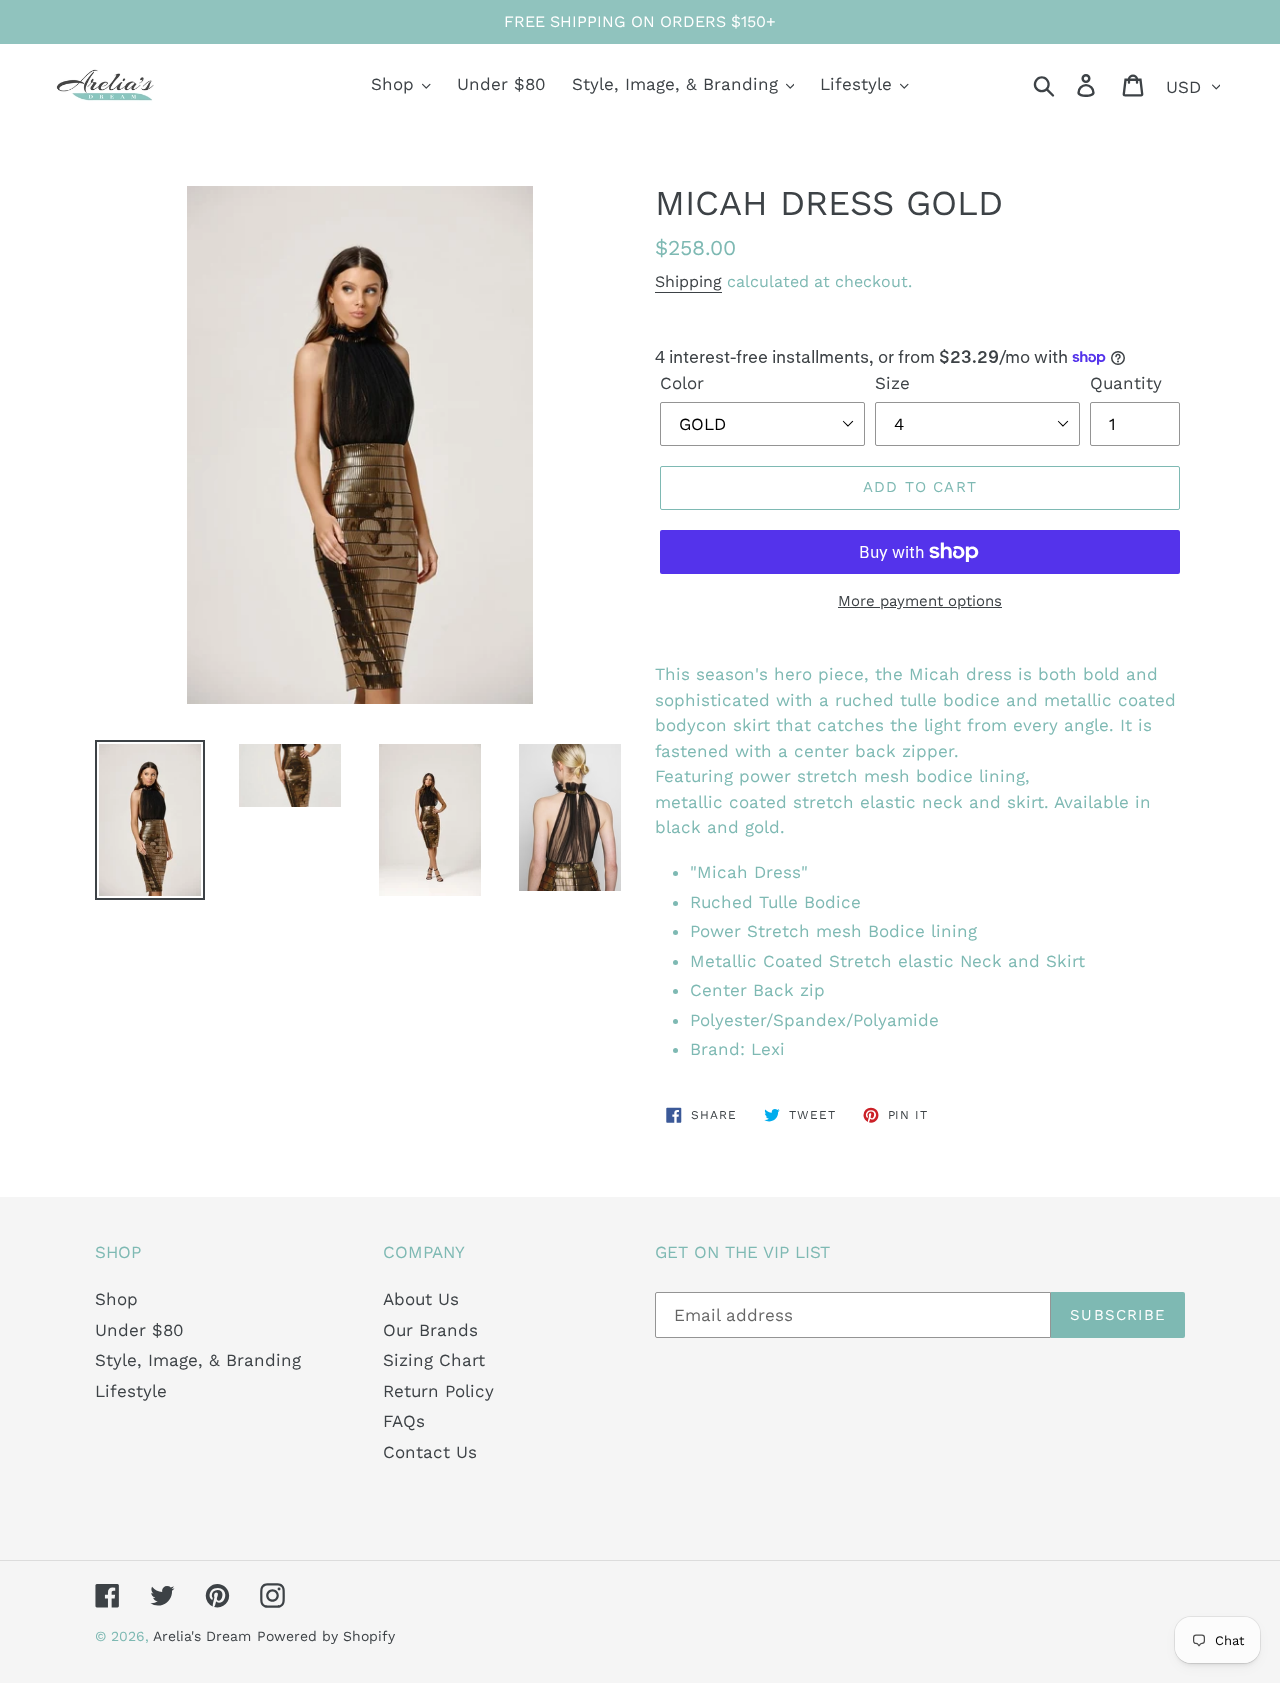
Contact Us (430, 1452)
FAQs (404, 1421)
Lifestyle (131, 1391)
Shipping (688, 281)
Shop (116, 1299)
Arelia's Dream (202, 1636)
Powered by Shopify (326, 1636)
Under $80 (139, 1330)
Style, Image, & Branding (198, 1360)
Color (682, 383)
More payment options (920, 601)
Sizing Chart (434, 1360)
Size (892, 383)
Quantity (1126, 383)
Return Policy (438, 1391)
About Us (421, 1299)
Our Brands (430, 1330)
